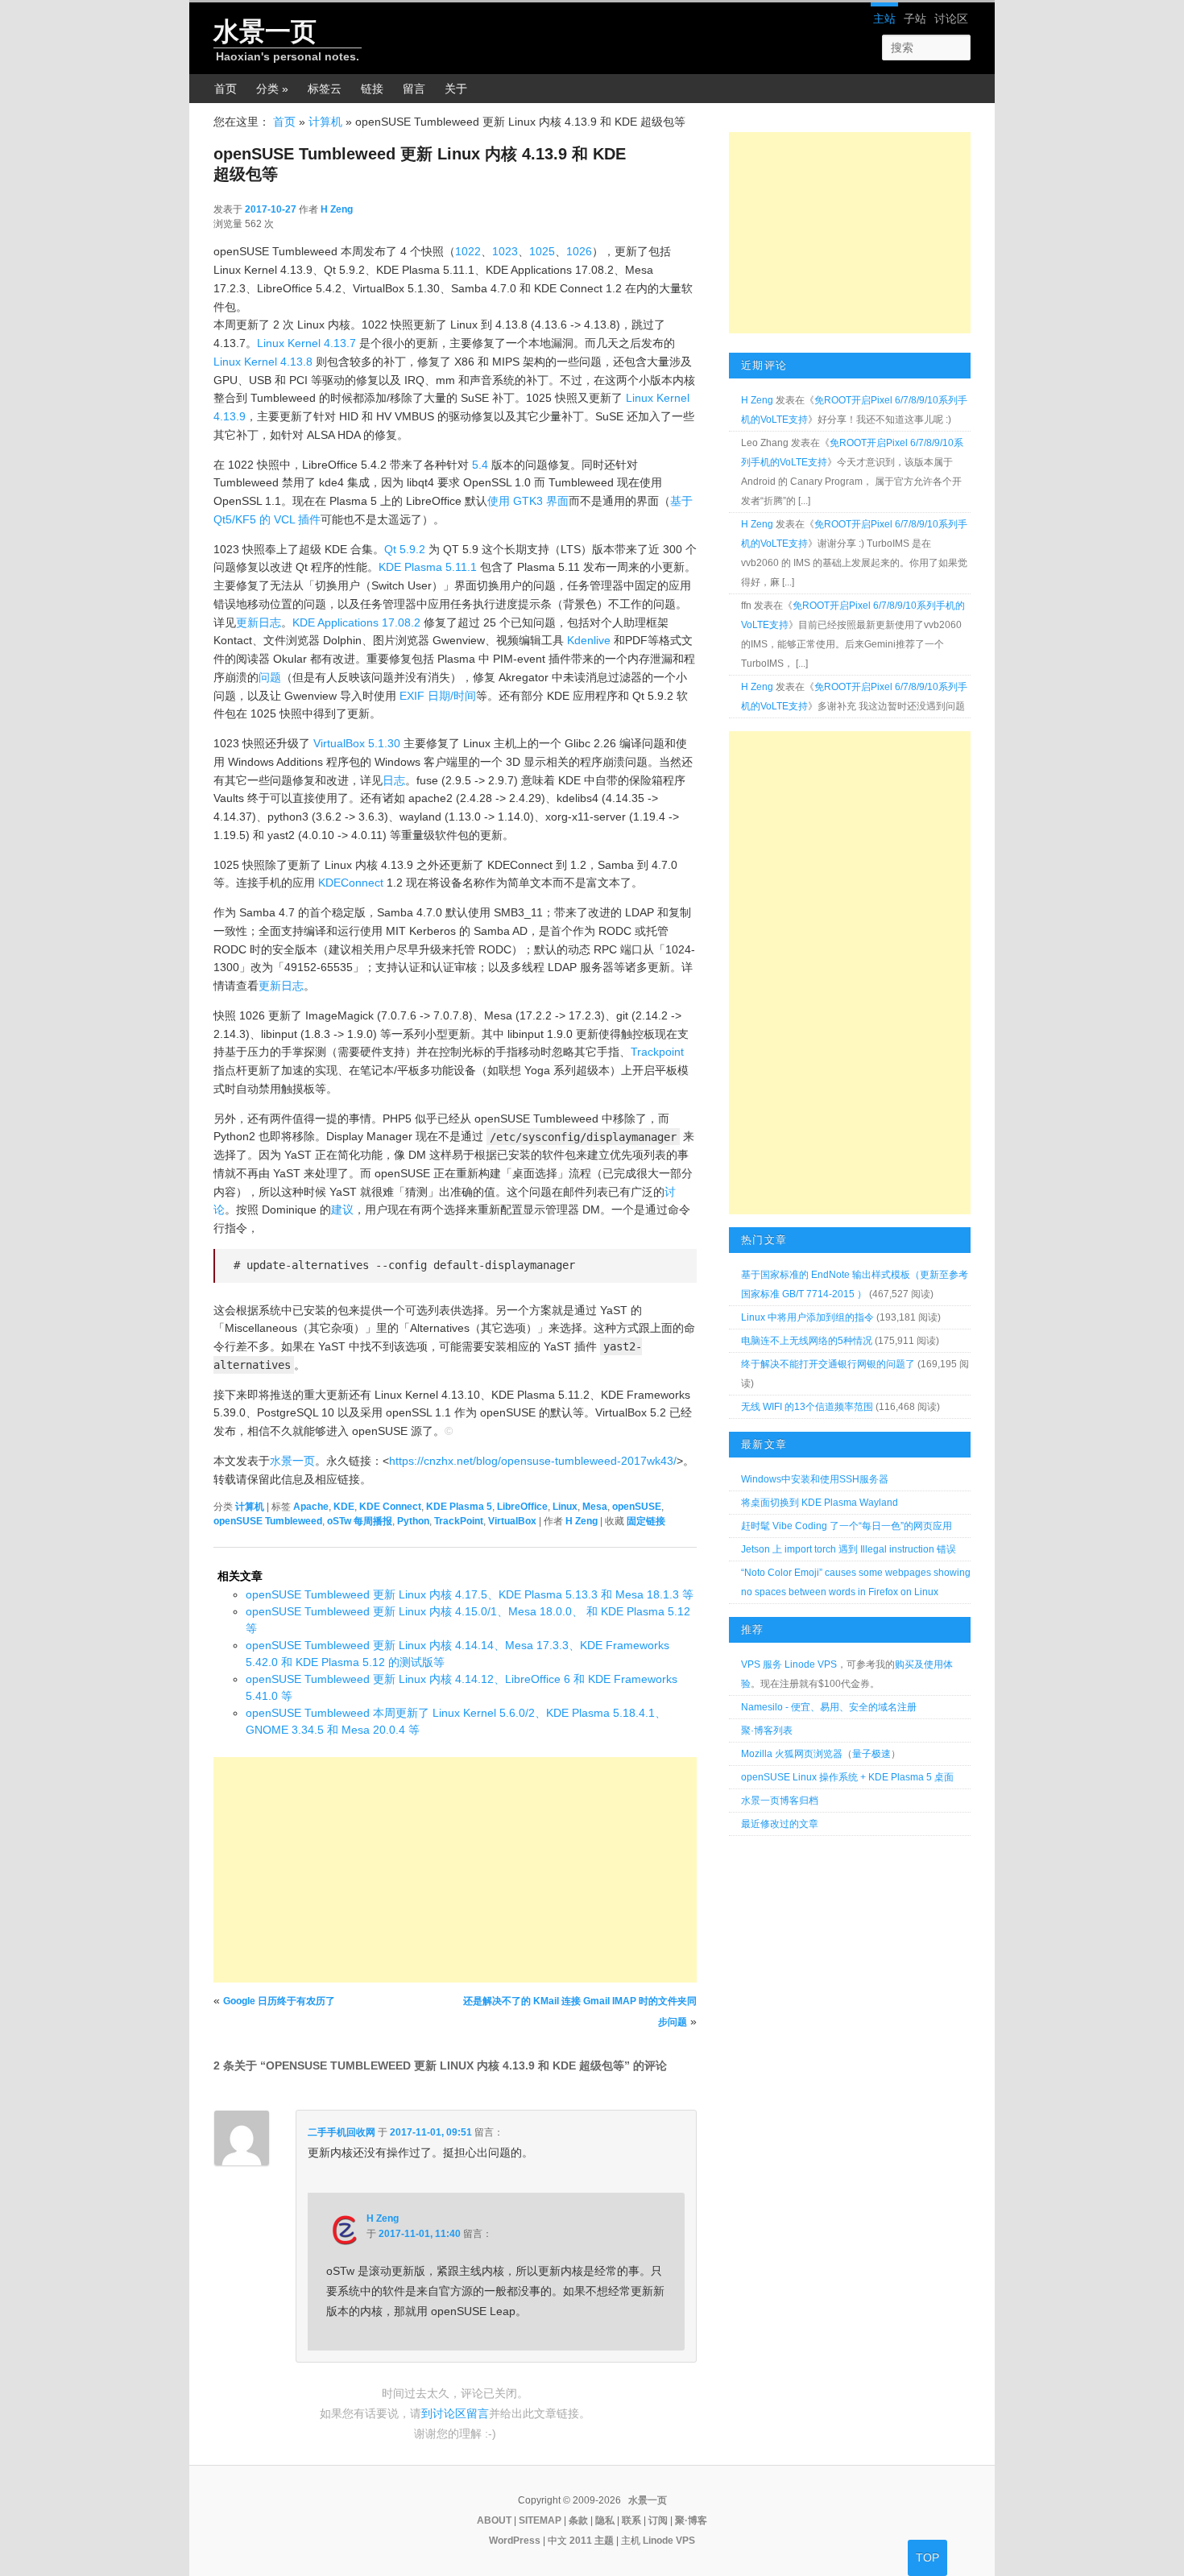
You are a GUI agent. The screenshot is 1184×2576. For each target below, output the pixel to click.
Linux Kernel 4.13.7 (306, 343)
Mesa (595, 1507)
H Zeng (337, 209)
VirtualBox (512, 1521)
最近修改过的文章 (780, 1824)
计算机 (325, 122)
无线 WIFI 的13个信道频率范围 (807, 1407)
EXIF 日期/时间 (438, 696)
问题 (270, 677)
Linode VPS (669, 2541)
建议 (342, 1209)
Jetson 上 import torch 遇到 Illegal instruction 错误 (849, 1549)
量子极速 (871, 1754)
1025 (542, 251)
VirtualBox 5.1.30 (357, 743)
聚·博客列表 (767, 1730)
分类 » (272, 89)
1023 (505, 251)
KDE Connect (390, 1507)
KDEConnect (351, 883)
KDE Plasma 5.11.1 (428, 567)
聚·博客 (691, 2520)
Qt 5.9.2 (405, 549)
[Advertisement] (455, 1870)
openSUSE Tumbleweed (268, 1521)
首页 (226, 89)
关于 (456, 89)
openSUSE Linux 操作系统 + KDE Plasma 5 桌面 (847, 1777)
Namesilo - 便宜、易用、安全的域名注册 (829, 1707)
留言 (414, 89)
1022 (468, 251)
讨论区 (951, 19)
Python (413, 1521)
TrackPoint (459, 1521)
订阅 (658, 2520)
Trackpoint (657, 1052)
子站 (915, 19)
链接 (372, 89)
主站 (884, 19)
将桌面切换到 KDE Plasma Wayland (820, 1503)
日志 (394, 780)
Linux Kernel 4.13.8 (263, 362)
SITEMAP (540, 2520)
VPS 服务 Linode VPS (789, 1664)
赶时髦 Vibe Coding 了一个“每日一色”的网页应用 (847, 1526)
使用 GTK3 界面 (528, 501)
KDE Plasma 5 (459, 1507)
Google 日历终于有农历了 (279, 2001)
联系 (631, 2520)
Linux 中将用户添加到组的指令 (807, 1317)
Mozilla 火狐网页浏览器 (792, 1754)
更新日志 (259, 622)
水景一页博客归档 (780, 1801)
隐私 (605, 2520)
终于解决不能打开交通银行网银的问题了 (828, 1364)
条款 (578, 2520)
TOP (927, 2557)
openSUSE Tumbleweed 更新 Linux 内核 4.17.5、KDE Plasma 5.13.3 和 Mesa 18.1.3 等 (470, 1594)
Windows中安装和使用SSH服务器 (815, 1479)
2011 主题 (592, 2541)
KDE (344, 1507)
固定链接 (646, 1521)
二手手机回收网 (342, 2132)
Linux (565, 1507)
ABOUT (494, 2520)
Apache (311, 1507)
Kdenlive (589, 640)
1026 (579, 251)
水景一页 (265, 31)
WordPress (515, 2541)
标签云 (325, 89)
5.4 (480, 465)
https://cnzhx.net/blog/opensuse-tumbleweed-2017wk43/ (533, 1461)
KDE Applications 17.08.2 (356, 622)
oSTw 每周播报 (360, 1521)
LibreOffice (522, 1507)
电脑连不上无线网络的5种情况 (807, 1341)
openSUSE (637, 1507)
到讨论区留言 (455, 2413)
